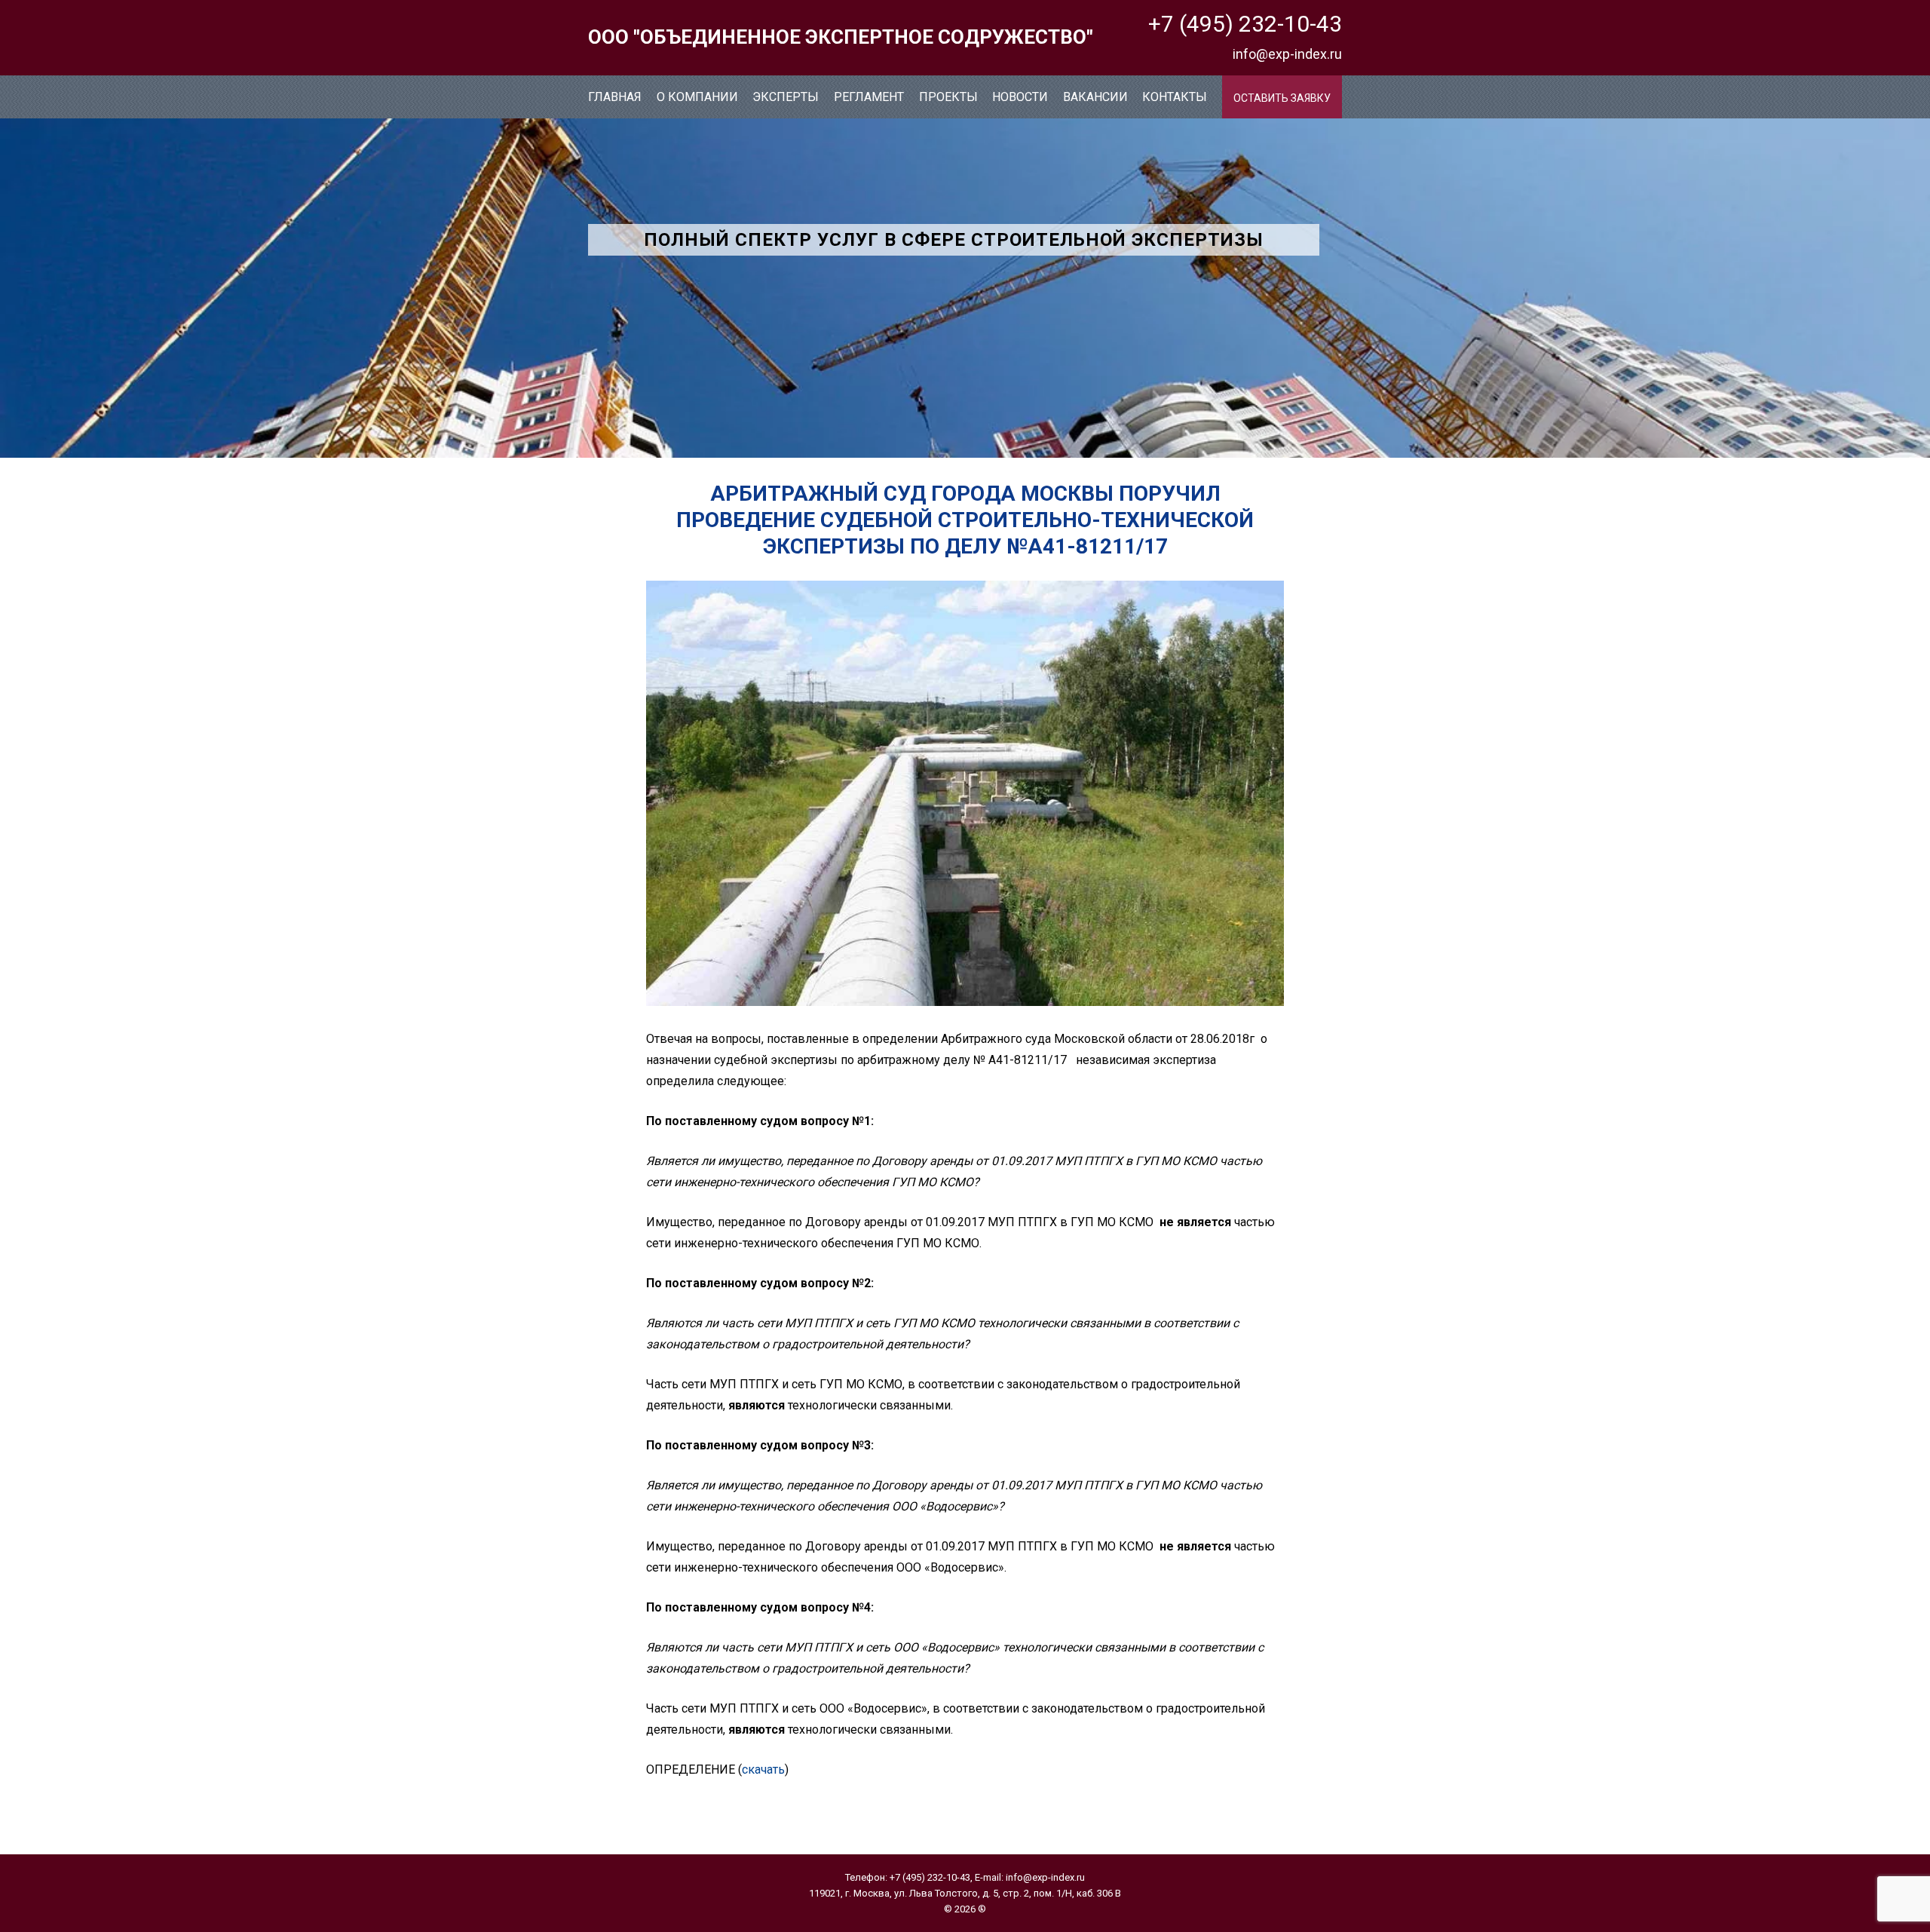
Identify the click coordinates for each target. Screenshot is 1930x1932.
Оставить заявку (1282, 98)
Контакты (1175, 97)
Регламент (869, 97)
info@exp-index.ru (1287, 54)
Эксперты (786, 97)
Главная (615, 97)
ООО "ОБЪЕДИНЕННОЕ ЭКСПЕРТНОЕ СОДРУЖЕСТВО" (841, 37)
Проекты (948, 97)
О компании (697, 97)
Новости (1020, 97)
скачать (763, 1769)
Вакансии (1095, 97)
